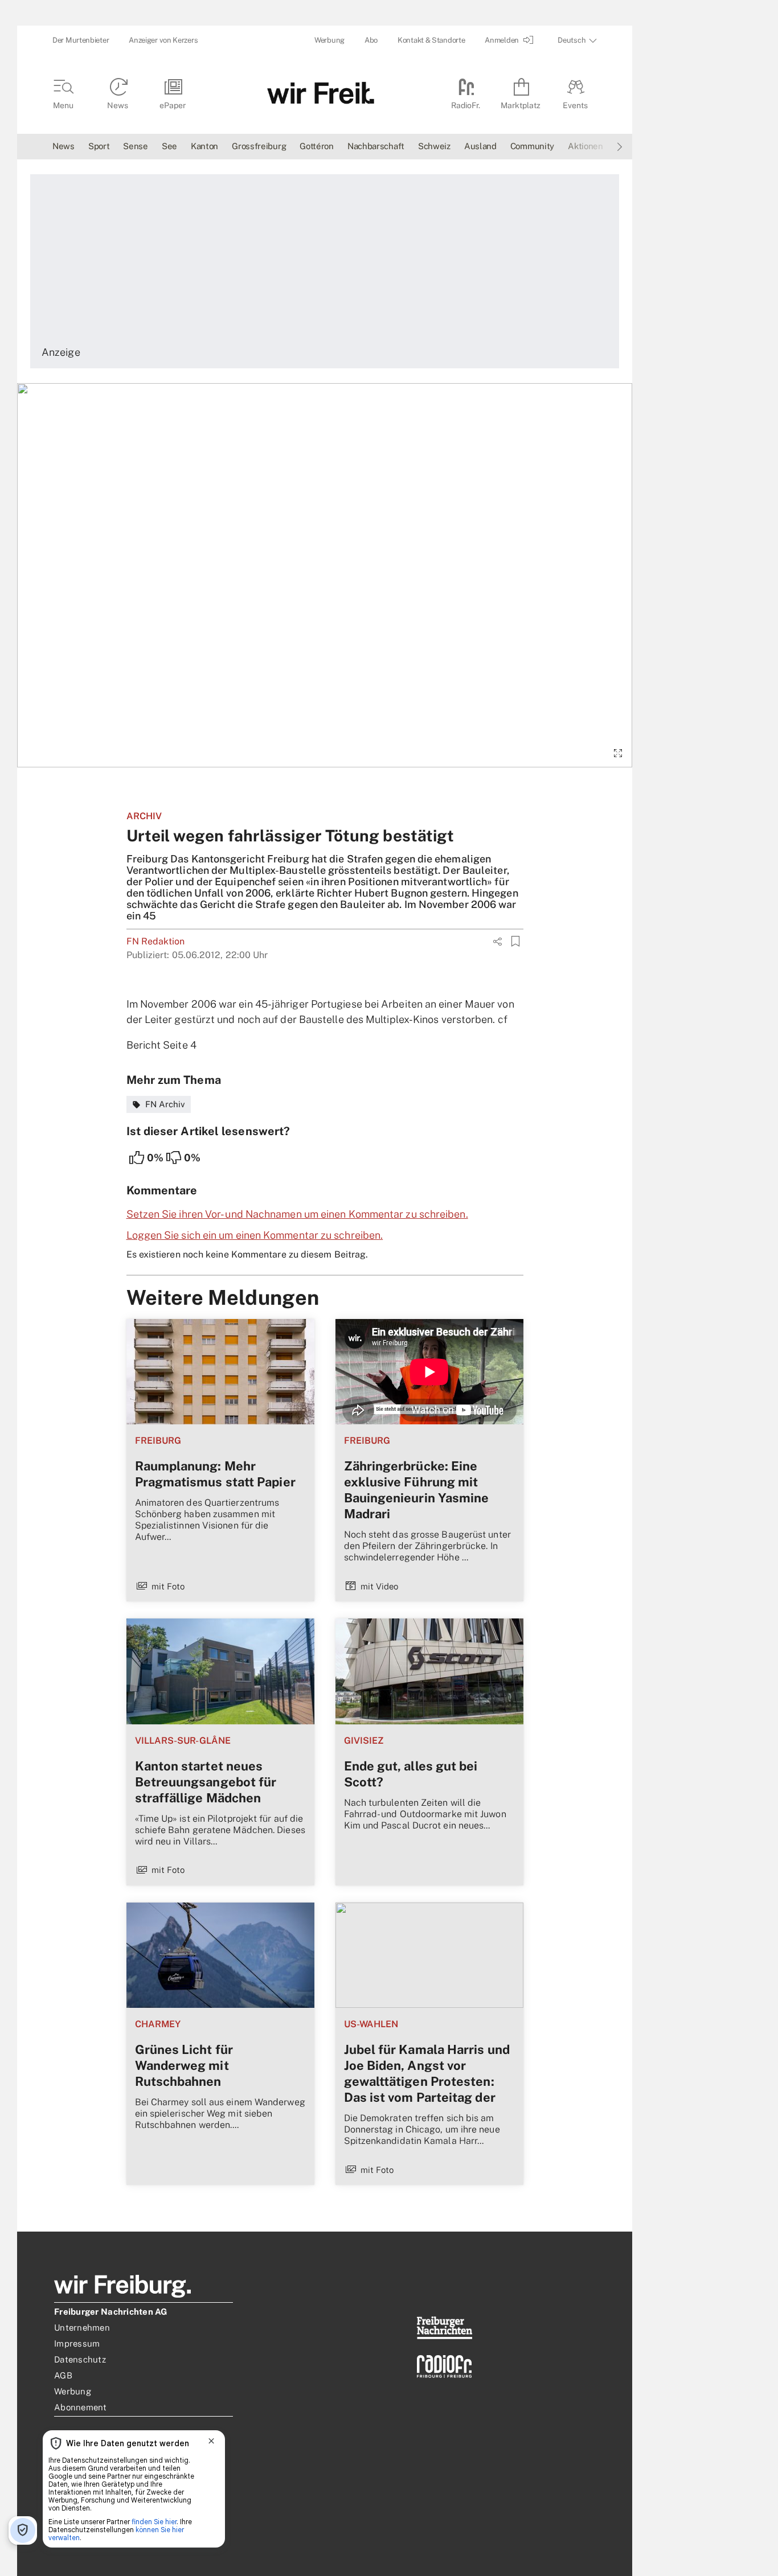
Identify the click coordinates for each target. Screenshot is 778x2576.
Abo (371, 40)
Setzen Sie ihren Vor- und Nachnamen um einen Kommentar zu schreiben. (297, 1214)
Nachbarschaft (376, 146)
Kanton (204, 146)
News (64, 146)
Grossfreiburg (259, 146)
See (169, 146)
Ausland (480, 146)
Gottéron (317, 146)
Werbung (329, 40)
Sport (99, 146)
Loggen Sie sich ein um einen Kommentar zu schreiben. (255, 1235)
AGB (63, 2375)
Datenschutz (80, 2359)
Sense (136, 146)
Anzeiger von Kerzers (163, 40)
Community (532, 146)
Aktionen (585, 146)
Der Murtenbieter (81, 40)
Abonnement (81, 2407)
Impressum (77, 2343)
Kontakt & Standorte (431, 40)
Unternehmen (82, 2328)
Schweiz (434, 146)
